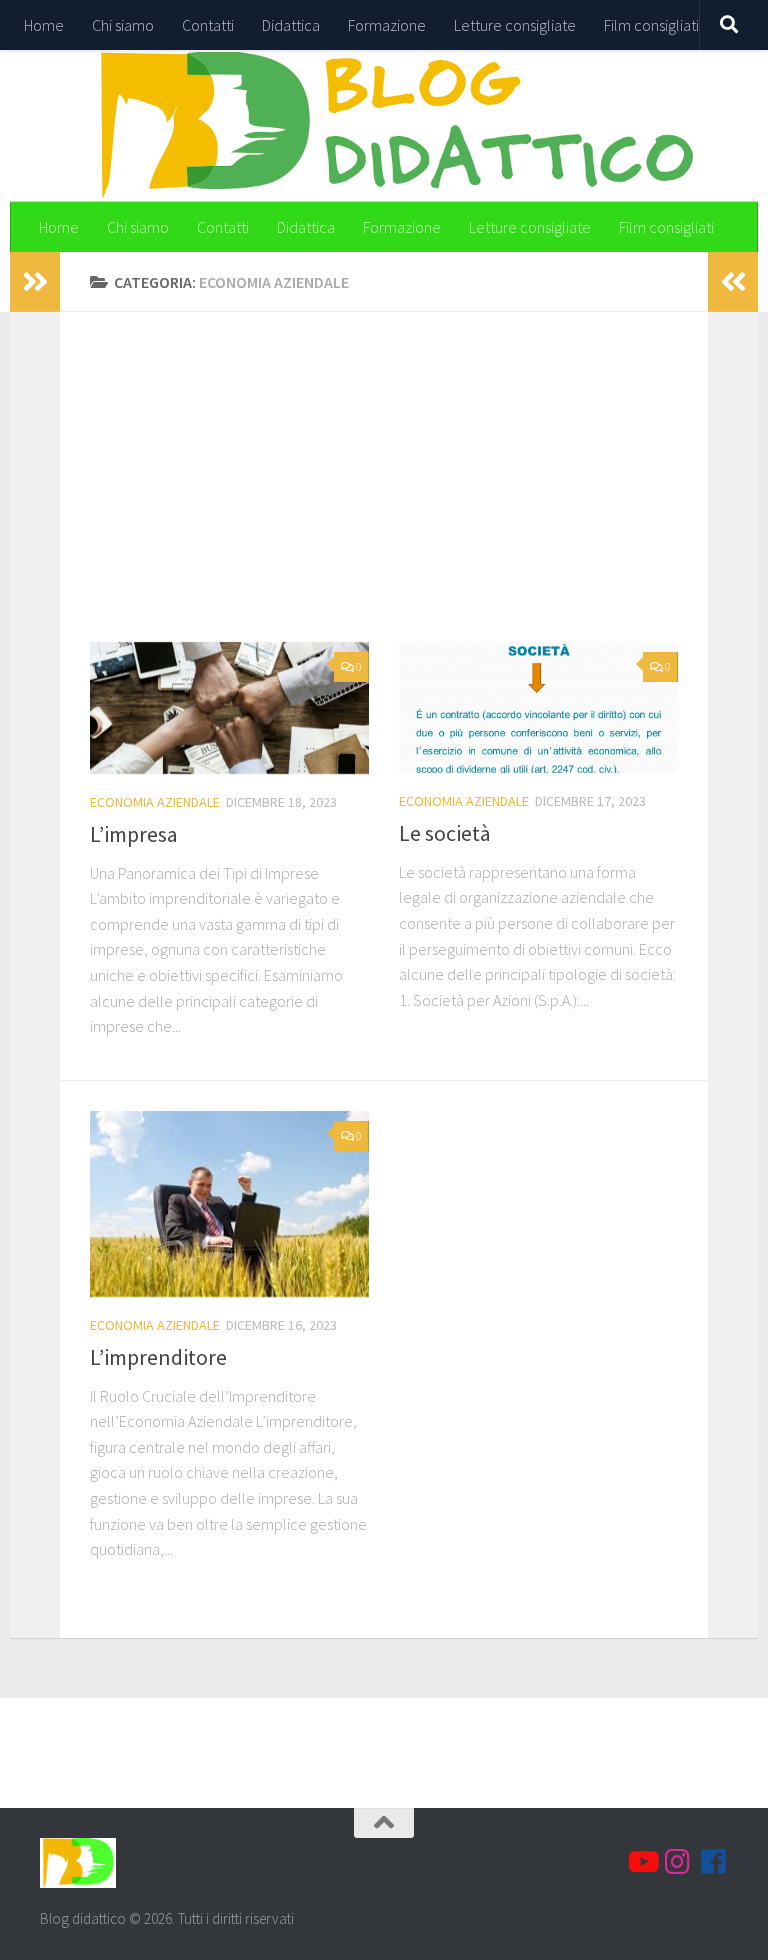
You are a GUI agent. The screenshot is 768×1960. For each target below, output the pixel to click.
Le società (445, 833)
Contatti (208, 25)
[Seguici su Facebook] (714, 1862)
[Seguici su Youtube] (642, 1862)
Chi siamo (123, 25)
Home (44, 25)
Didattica (291, 25)
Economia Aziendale (155, 802)
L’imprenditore (158, 1357)
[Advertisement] (399, 492)
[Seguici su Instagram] (678, 1862)
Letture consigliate (515, 25)
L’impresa (134, 834)
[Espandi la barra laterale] (35, 282)
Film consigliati (651, 25)
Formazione (387, 25)
